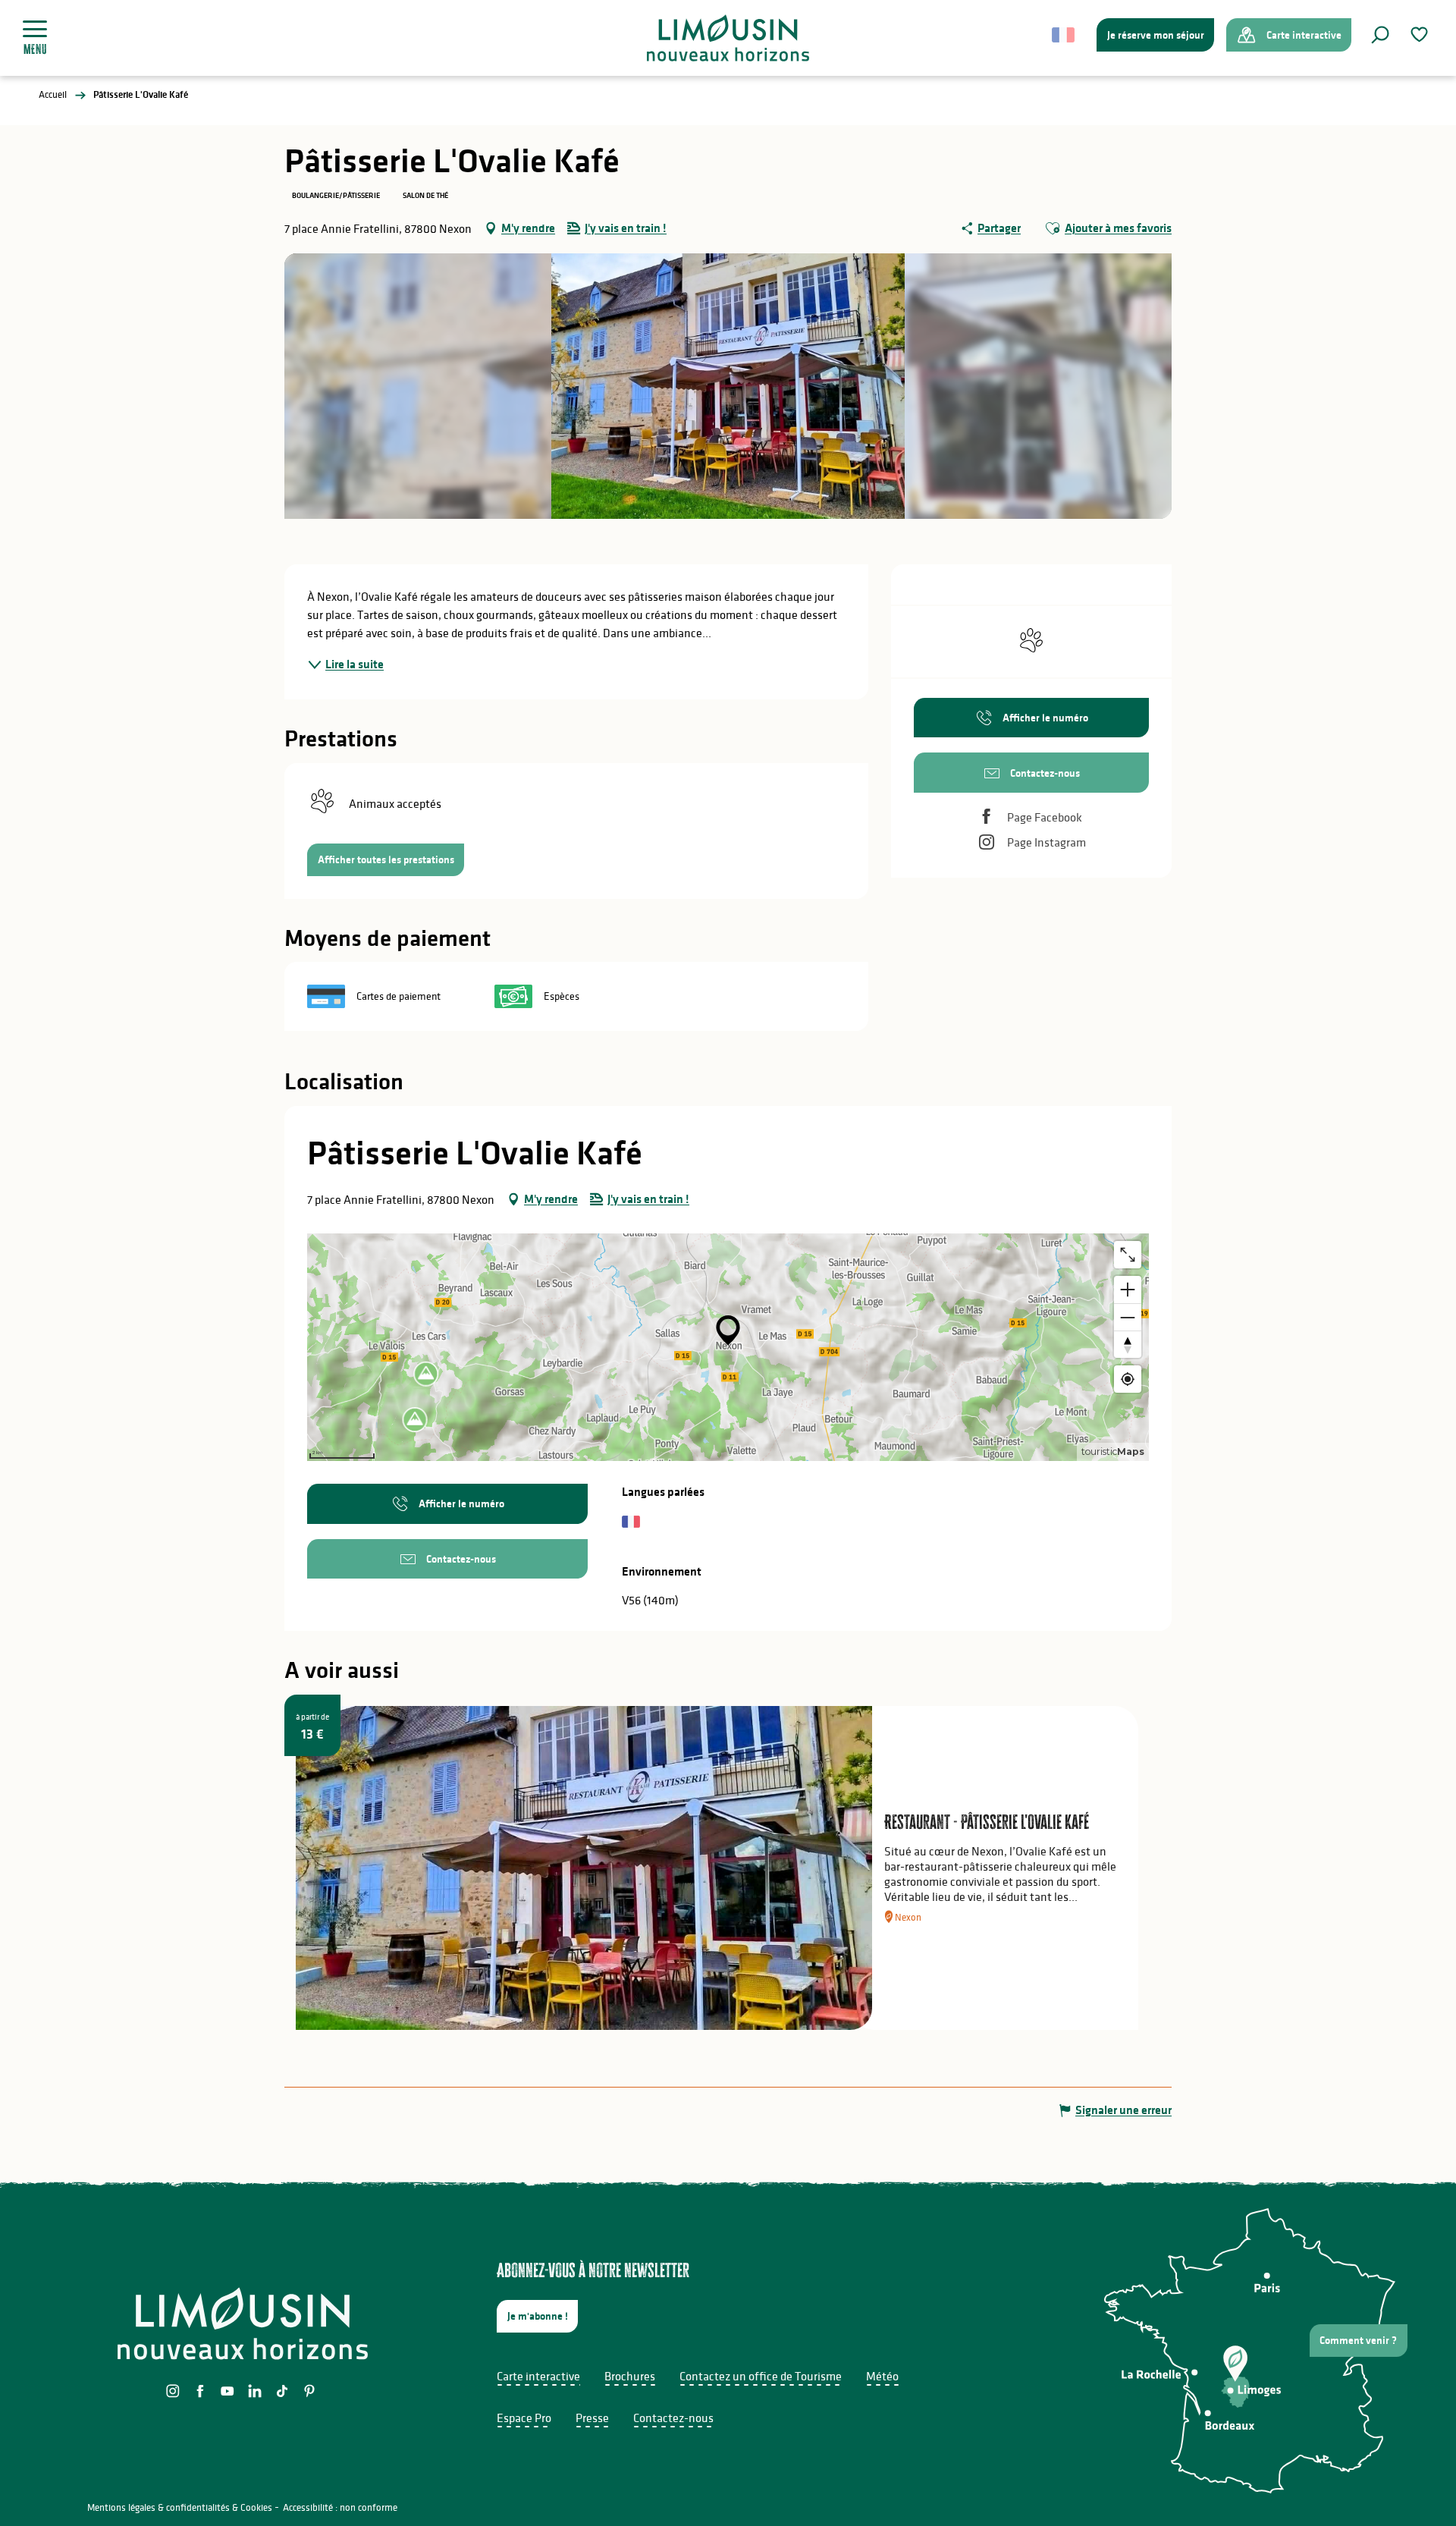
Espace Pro (524, 2418)
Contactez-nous (673, 2418)
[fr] (1064, 35)
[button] (1380, 35)
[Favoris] (1421, 35)
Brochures (630, 2376)
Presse (592, 2418)
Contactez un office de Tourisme (761, 2376)
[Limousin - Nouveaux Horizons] (728, 38)
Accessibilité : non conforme (340, 2507)
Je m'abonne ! (538, 2316)
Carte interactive (538, 2376)
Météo (882, 2376)
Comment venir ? (1358, 2340)
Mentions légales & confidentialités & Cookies (180, 2507)
